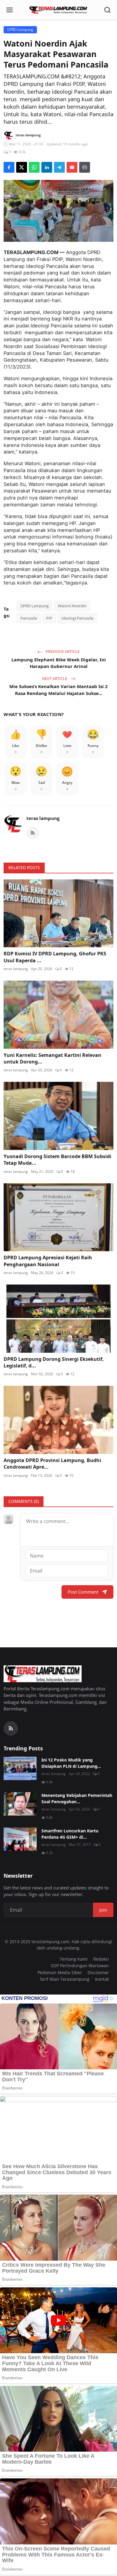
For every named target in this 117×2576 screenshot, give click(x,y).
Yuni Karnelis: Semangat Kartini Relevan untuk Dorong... (52, 1058)
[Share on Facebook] (9, 167)
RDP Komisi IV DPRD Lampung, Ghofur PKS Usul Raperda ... (55, 957)
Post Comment (83, 1592)
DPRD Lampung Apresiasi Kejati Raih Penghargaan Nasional (48, 1261)
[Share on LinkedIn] (47, 167)
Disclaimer (98, 1972)
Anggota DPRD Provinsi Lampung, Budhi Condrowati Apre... (52, 1464)
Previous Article (62, 651)
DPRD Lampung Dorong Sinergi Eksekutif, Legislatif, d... (54, 1362)
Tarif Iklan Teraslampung (64, 1979)
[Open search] (107, 10)
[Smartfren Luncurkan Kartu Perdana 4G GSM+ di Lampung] (20, 1839)
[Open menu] (10, 10)
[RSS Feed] (33, 833)
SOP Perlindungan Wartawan (80, 1966)
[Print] (85, 167)
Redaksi (101, 1959)
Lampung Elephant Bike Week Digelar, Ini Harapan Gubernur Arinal (59, 663)
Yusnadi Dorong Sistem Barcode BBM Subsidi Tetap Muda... (57, 1160)
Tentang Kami (74, 1959)
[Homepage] (58, 10)
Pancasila (29, 618)
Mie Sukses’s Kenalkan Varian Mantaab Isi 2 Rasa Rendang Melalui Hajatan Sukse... (58, 690)
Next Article (55, 678)
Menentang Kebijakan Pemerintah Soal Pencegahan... (77, 1798)
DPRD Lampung (34, 606)
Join (103, 1910)
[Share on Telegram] (59, 167)
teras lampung (43, 818)
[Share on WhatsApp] (34, 167)
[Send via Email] (72, 167)
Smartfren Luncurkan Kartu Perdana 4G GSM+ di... (70, 1834)
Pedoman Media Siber (60, 1972)
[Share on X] (22, 167)
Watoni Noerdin (72, 606)
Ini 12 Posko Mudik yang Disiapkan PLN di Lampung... (71, 1763)
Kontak (102, 1979)
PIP (49, 618)
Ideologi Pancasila (77, 618)
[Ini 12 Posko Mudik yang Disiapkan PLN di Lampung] (20, 1768)
